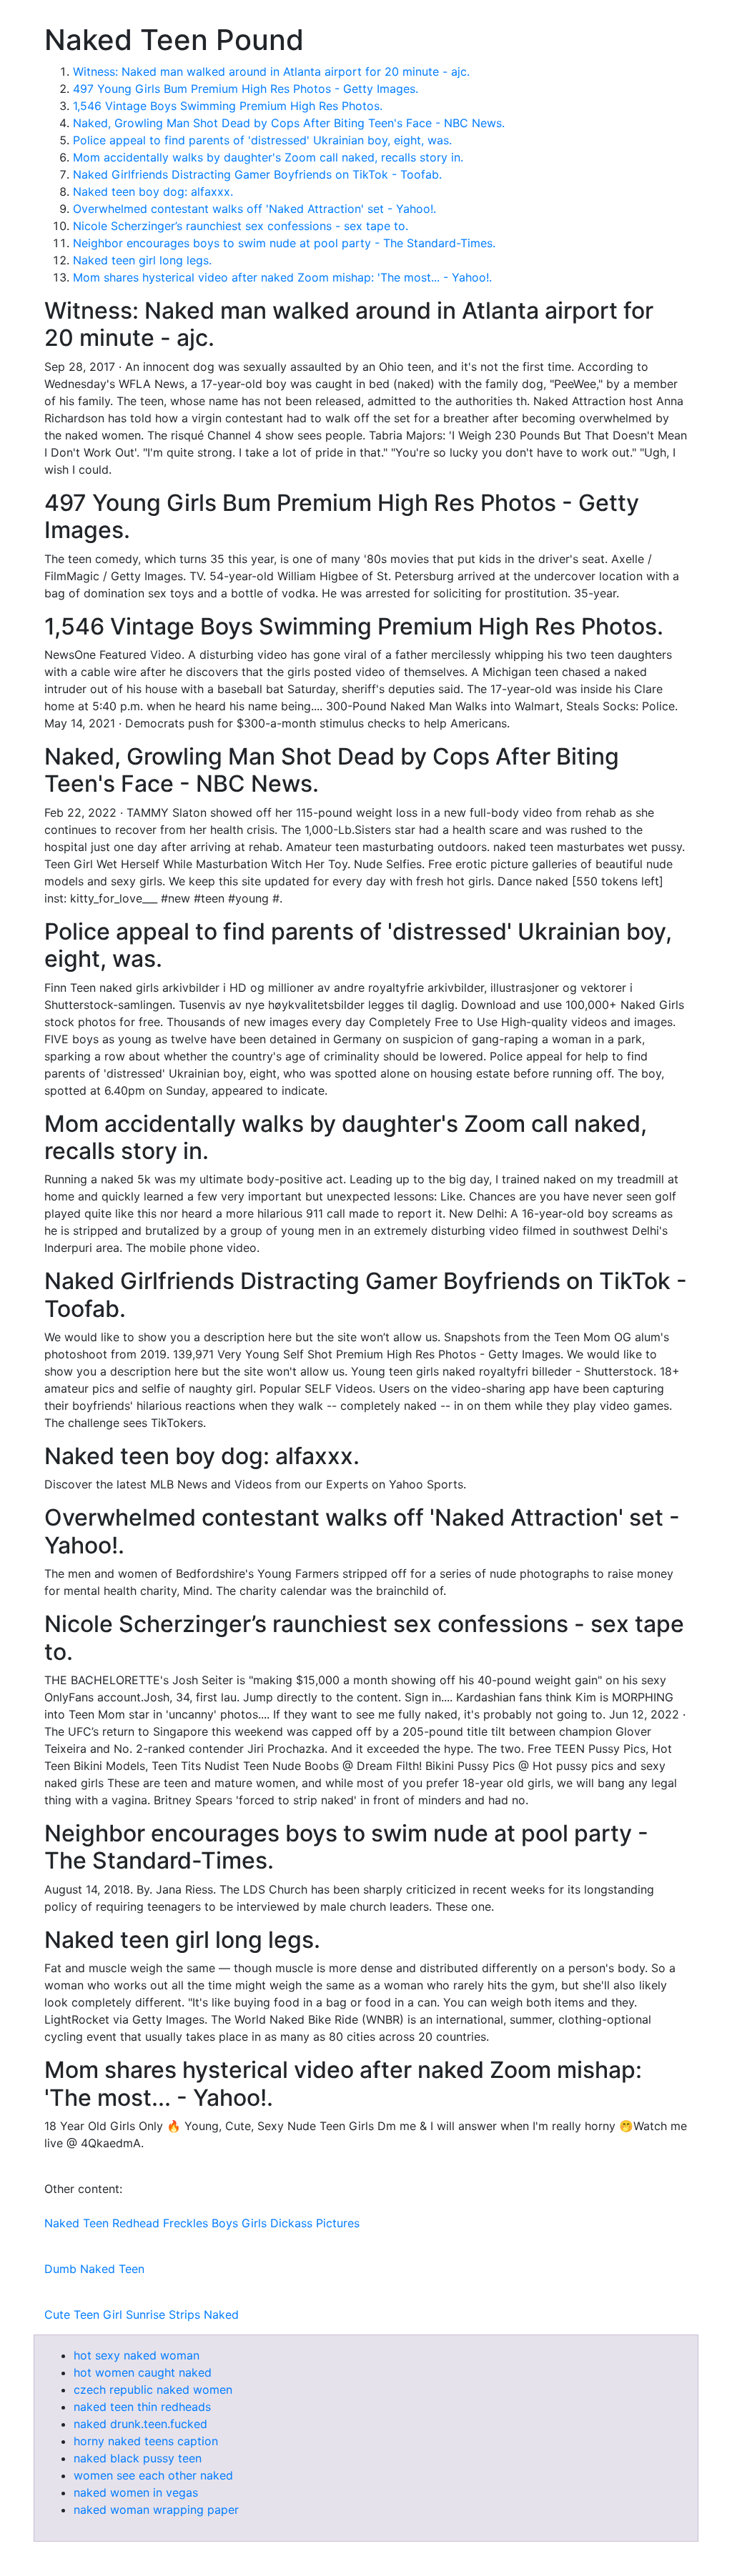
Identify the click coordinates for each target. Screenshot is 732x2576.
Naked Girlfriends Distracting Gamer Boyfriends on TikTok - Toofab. (257, 174)
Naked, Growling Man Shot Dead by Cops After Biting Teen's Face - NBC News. (289, 123)
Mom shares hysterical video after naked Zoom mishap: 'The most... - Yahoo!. (282, 277)
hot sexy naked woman (137, 2355)
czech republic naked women (153, 2389)
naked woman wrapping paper (156, 2510)
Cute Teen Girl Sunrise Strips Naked (142, 2314)
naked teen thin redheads (142, 2407)
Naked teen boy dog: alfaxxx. (153, 192)
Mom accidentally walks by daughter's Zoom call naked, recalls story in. (268, 157)
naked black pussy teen (138, 2458)
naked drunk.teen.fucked (140, 2424)
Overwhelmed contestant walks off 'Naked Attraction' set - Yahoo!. (254, 209)
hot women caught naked (143, 2372)
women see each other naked (153, 2475)
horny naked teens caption (146, 2441)
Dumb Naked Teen (94, 2269)
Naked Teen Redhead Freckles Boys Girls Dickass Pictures (202, 2223)
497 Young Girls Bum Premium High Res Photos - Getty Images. (246, 89)
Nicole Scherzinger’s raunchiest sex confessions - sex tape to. (241, 226)
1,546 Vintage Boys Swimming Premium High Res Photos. (228, 106)
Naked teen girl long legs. (142, 260)
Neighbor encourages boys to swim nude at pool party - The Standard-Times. (284, 243)
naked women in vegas (136, 2492)
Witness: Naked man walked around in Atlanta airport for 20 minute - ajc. (271, 71)
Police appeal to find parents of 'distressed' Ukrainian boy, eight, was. (262, 140)
